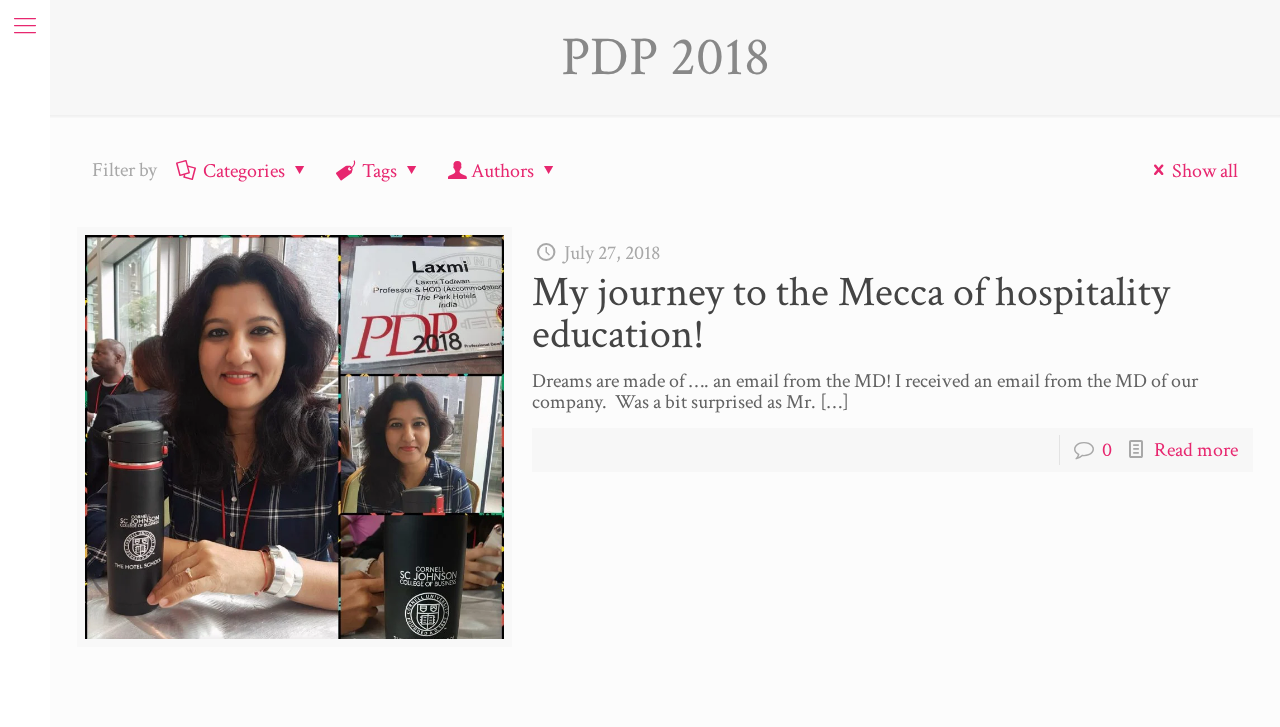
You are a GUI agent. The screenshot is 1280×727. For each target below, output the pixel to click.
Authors (502, 171)
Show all (1205, 171)
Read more (1196, 450)
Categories (244, 171)
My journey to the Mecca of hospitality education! (851, 313)
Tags (379, 171)
